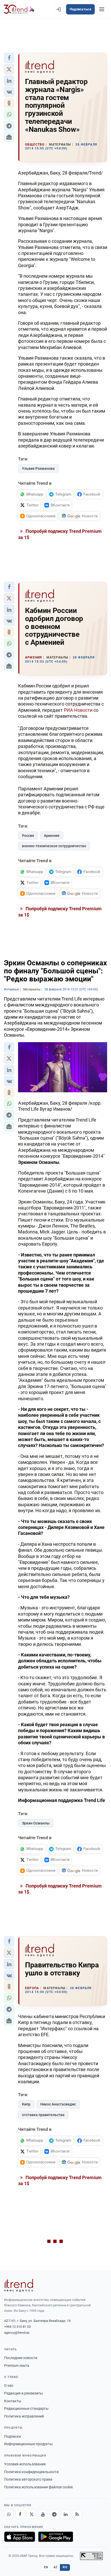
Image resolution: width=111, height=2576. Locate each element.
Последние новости (21, 2358)
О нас (9, 2385)
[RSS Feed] (77, 2514)
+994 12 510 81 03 (17, 2327)
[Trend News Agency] (19, 2285)
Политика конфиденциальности (31, 2472)
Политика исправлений (24, 2416)
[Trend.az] (19, 9)
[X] (31, 2514)
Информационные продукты (28, 2444)
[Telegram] (54, 2514)
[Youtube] (43, 2514)
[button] (9, 58)
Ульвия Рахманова (38, 468)
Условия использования (25, 2464)
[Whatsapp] (9, 2514)
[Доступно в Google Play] (56, 2537)
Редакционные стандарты (26, 2408)
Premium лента (17, 2366)
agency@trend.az (17, 2333)
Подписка (13, 2436)
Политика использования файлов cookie (38, 2487)
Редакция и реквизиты (23, 2393)
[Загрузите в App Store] (20, 2537)
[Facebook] (20, 2514)
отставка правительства (43, 2115)
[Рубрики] (102, 9)
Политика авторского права (28, 2479)
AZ (55, 2567)
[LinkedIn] (66, 2514)
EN (46, 2567)
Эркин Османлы (36, 1823)
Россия (28, 836)
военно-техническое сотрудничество (54, 846)
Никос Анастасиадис (58, 2104)
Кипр (26, 2104)
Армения (52, 836)
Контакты (13, 2401)
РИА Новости (78, 710)
